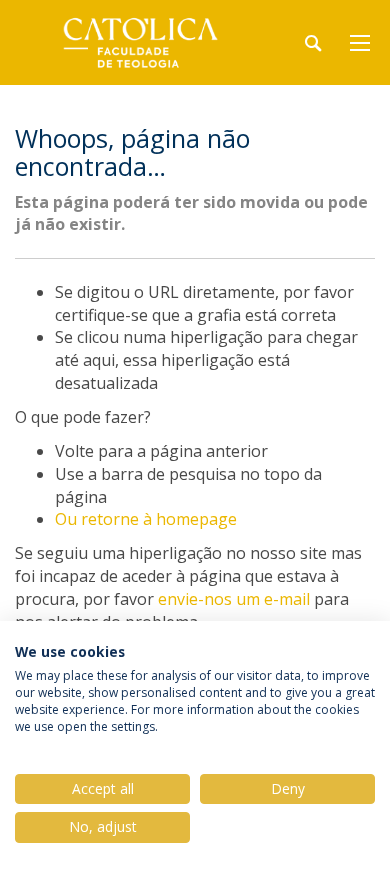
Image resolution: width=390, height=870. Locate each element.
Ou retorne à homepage (146, 519)
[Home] (140, 42)
